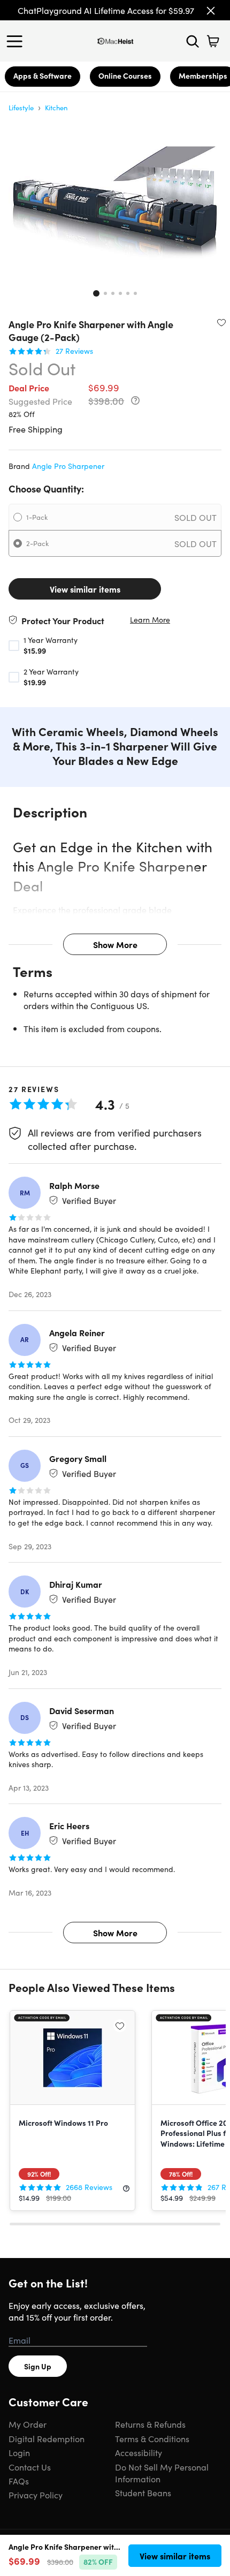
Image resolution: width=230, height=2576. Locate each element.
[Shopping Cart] (213, 41)
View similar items (85, 589)
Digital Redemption (47, 2438)
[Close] (211, 11)
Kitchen (56, 107)
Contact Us (30, 2467)
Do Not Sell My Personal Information (162, 2473)
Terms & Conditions (152, 2438)
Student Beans (143, 2492)
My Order (28, 2424)
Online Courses (125, 75)
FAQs (19, 2481)
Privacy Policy (36, 2495)
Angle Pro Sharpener (68, 466)
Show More (115, 944)
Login (19, 2452)
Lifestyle (21, 107)
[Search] (193, 41)
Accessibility (139, 2452)
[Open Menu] (17, 41)
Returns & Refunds (150, 2424)
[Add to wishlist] (221, 322)
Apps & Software (43, 75)
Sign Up (38, 2366)
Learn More (150, 620)
